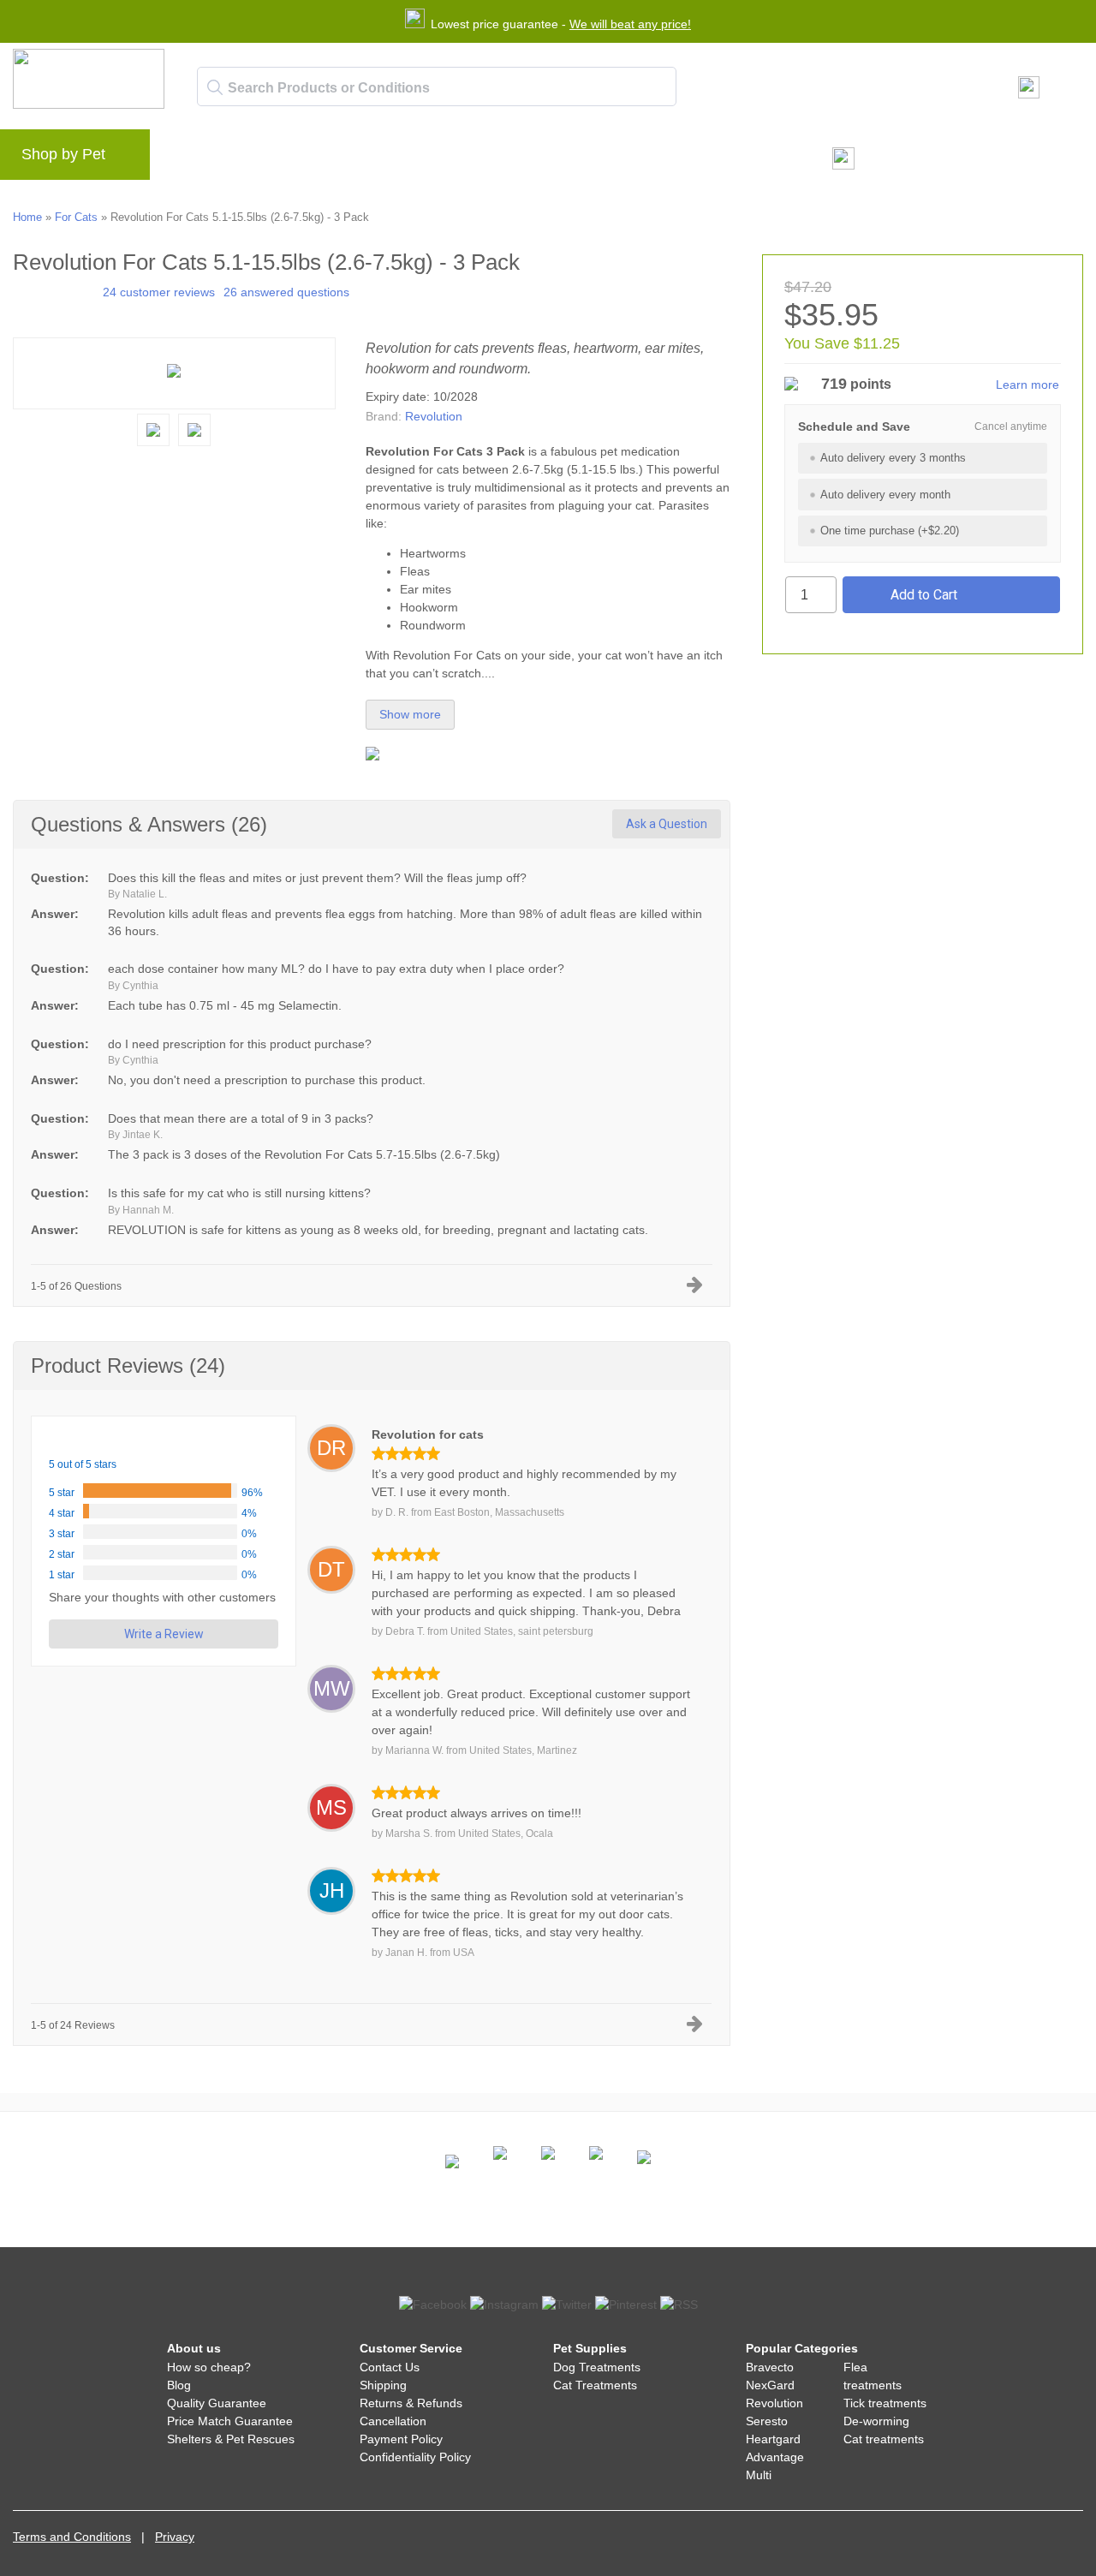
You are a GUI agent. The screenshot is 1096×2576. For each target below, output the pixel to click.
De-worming (876, 2421)
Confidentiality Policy (415, 2457)
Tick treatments (885, 2403)
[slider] (54, 291)
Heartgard (773, 2439)
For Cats (76, 217)
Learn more (1027, 385)
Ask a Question (667, 824)
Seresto (767, 2421)
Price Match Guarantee (230, 2421)
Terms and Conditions (72, 2537)
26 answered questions (286, 292)
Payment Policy (401, 2439)
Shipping (383, 2385)
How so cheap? (209, 2367)
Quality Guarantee (217, 2403)
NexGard (770, 2385)
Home (27, 217)
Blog (260, 159)
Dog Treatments (597, 2367)
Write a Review (164, 1634)
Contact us (512, 159)
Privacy (175, 2537)
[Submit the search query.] (215, 87)
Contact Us (390, 2367)
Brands (200, 159)
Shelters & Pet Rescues (231, 2439)
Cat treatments (884, 2439)
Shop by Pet (63, 154)
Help (441, 159)
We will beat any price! (630, 24)
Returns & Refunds (411, 2403)
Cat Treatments (595, 2385)
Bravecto (770, 2367)
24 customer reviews (159, 292)
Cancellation (393, 2421)
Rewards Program (351, 159)
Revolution (434, 416)
